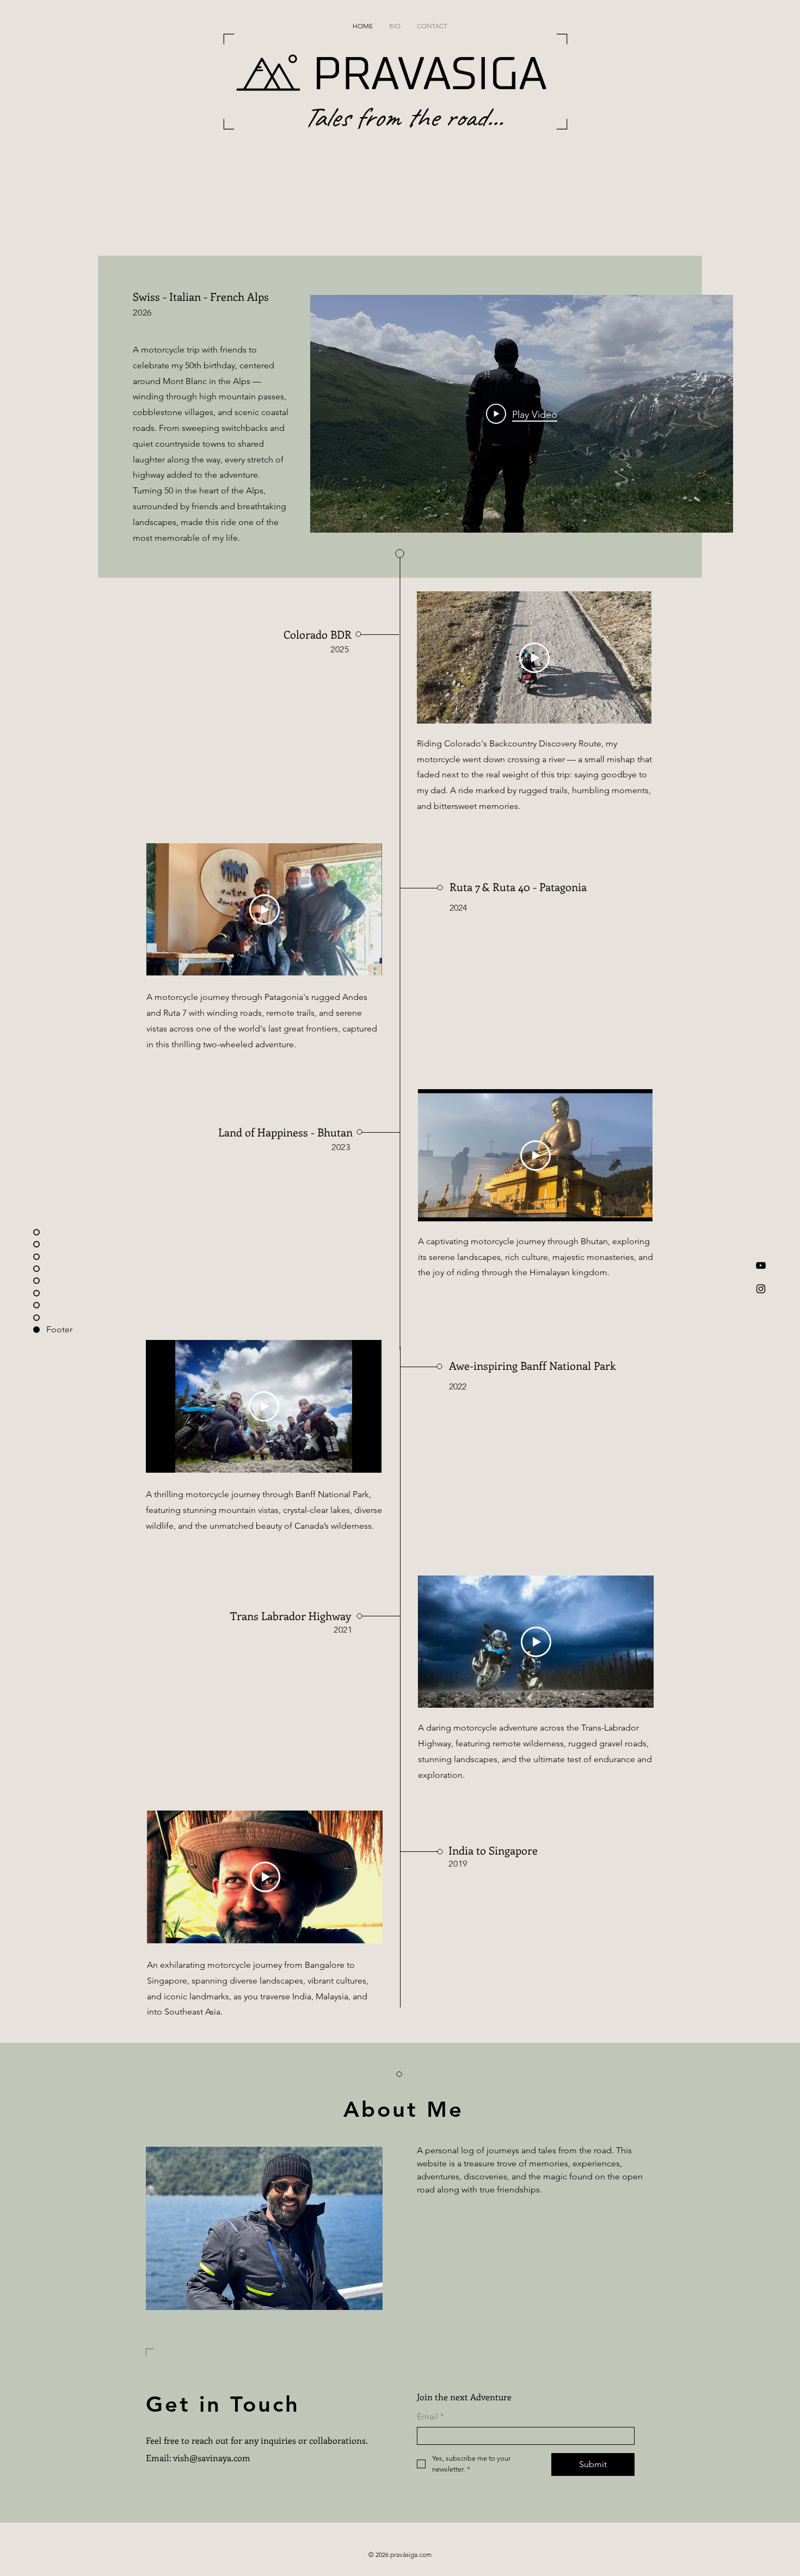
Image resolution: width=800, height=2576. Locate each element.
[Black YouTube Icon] (761, 1265)
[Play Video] (534, 658)
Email (430, 2416)
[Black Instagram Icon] (761, 1289)
